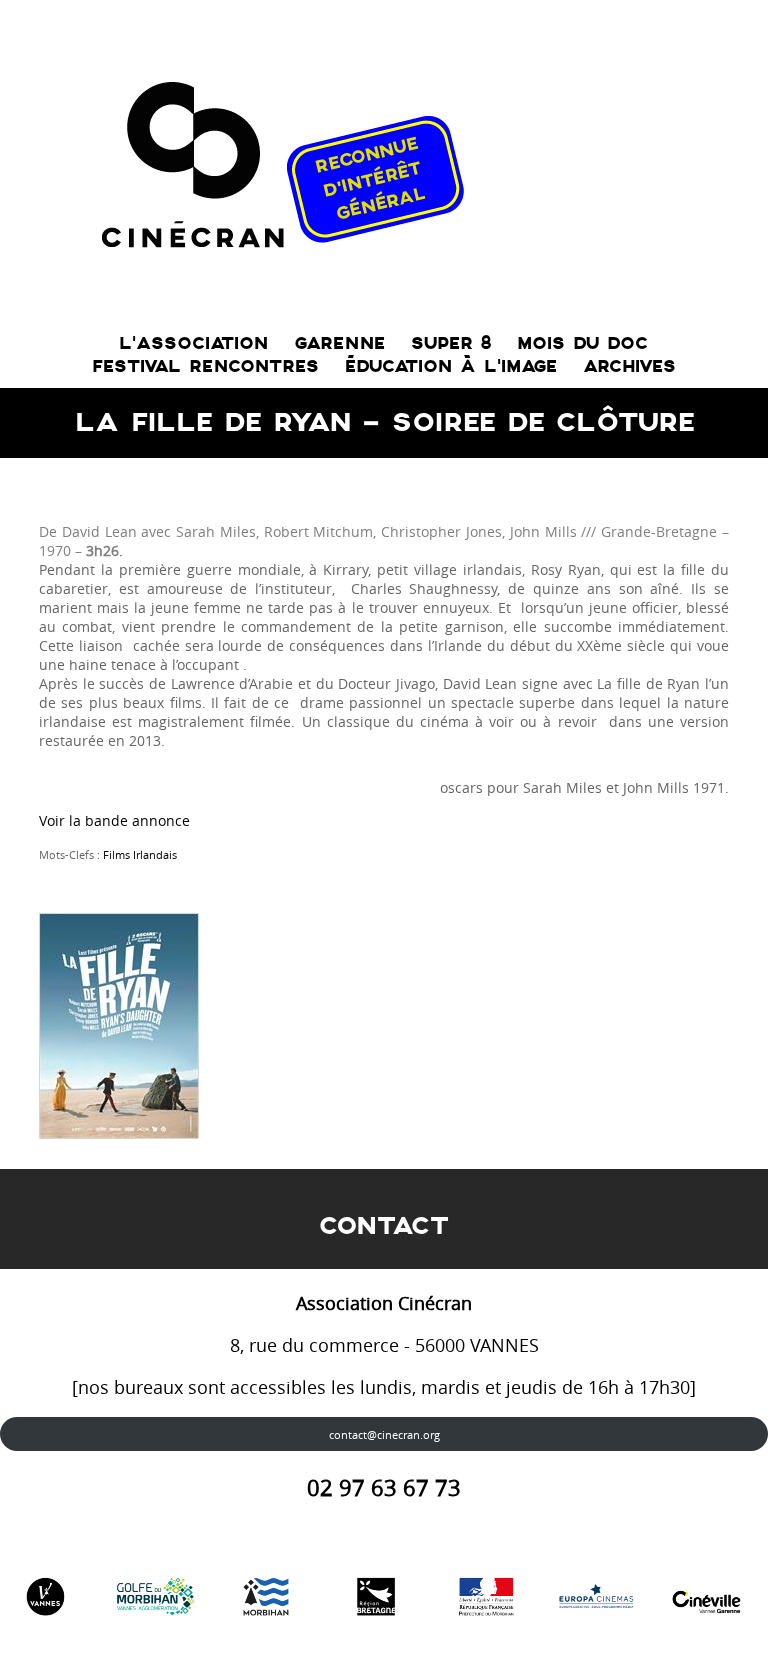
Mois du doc (582, 343)
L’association (193, 343)
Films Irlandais (140, 854)
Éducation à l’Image (451, 366)
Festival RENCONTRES (205, 366)
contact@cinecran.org (384, 1434)
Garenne (339, 343)
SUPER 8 (451, 343)
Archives (629, 366)
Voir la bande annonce (114, 820)
